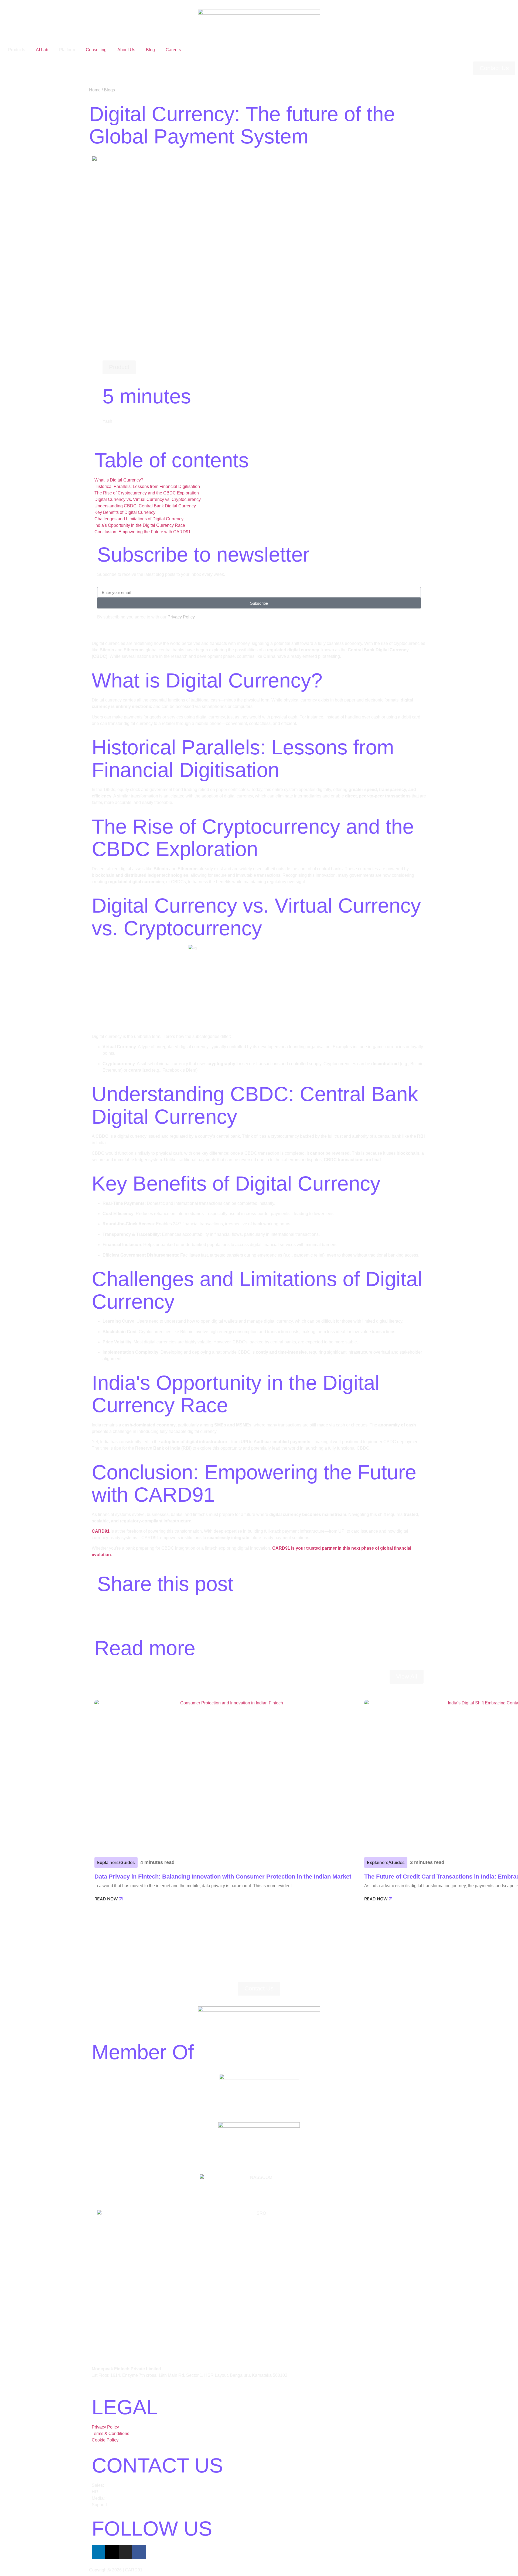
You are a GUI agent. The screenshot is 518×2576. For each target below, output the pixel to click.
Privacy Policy (181, 617)
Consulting (96, 50)
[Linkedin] (98, 2552)
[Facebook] (139, 2552)
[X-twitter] (112, 2552)
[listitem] (259, 2372)
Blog (150, 50)
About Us (126, 50)
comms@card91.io (124, 2498)
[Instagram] (125, 2552)
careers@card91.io (119, 2492)
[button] (119, 367)
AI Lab (42, 50)
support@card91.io (127, 2505)
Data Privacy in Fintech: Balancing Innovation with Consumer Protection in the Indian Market (223, 1877)
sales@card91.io (121, 2485)
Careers (173, 50)
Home (95, 90)
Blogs (109, 90)
